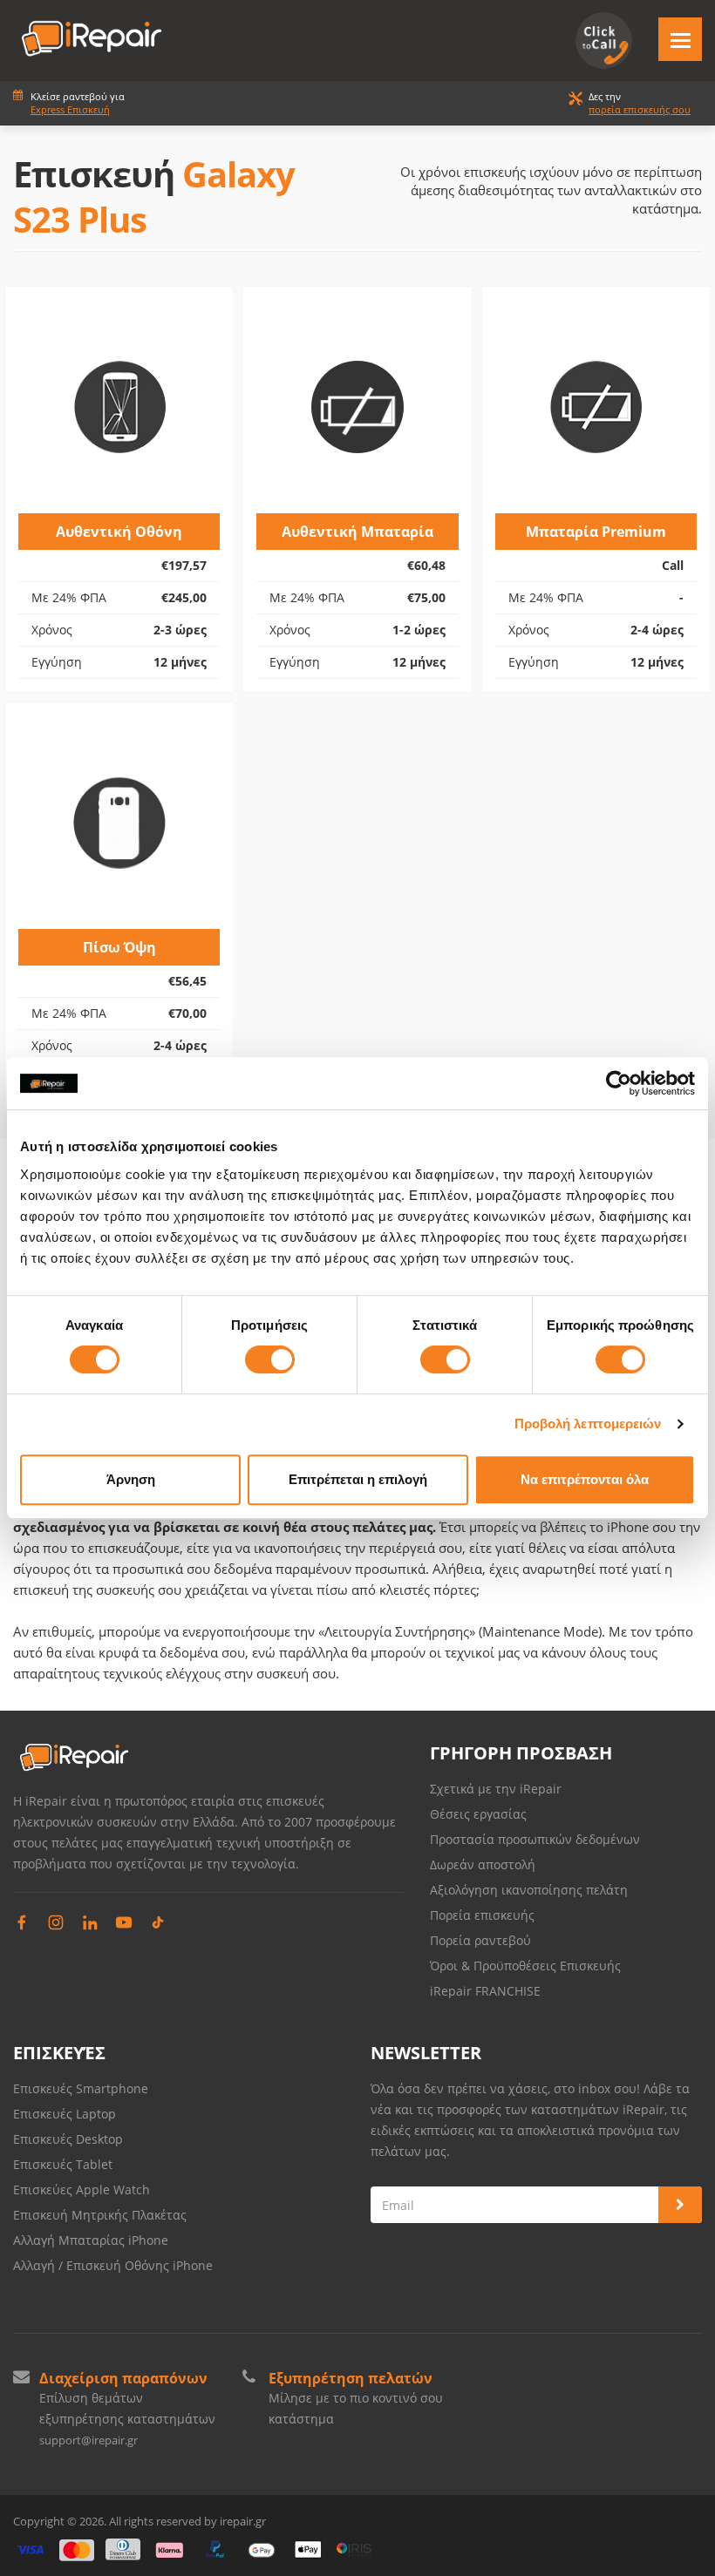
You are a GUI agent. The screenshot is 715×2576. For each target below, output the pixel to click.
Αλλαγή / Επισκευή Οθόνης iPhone (113, 2265)
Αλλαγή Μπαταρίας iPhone (91, 2240)
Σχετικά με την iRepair (496, 1789)
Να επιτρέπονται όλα (585, 1479)
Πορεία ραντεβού (480, 1940)
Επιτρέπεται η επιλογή (358, 1479)
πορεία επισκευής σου (640, 109)
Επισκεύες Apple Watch (82, 2190)
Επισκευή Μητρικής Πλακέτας (100, 2215)
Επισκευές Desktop (68, 2139)
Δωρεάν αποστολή (483, 1864)
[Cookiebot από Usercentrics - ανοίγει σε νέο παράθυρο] (619, 1083)
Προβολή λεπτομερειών (588, 1424)
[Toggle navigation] (680, 39)
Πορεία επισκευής (482, 1915)
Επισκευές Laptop (65, 2114)
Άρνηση (131, 1479)
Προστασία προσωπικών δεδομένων (535, 1839)
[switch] (270, 1359)
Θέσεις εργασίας (478, 1814)
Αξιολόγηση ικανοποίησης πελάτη (529, 1890)
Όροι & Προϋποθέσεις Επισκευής (525, 1966)
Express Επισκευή (70, 109)
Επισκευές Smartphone (82, 2088)
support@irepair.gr (89, 2440)
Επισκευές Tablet (65, 2164)
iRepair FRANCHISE (485, 1991)
